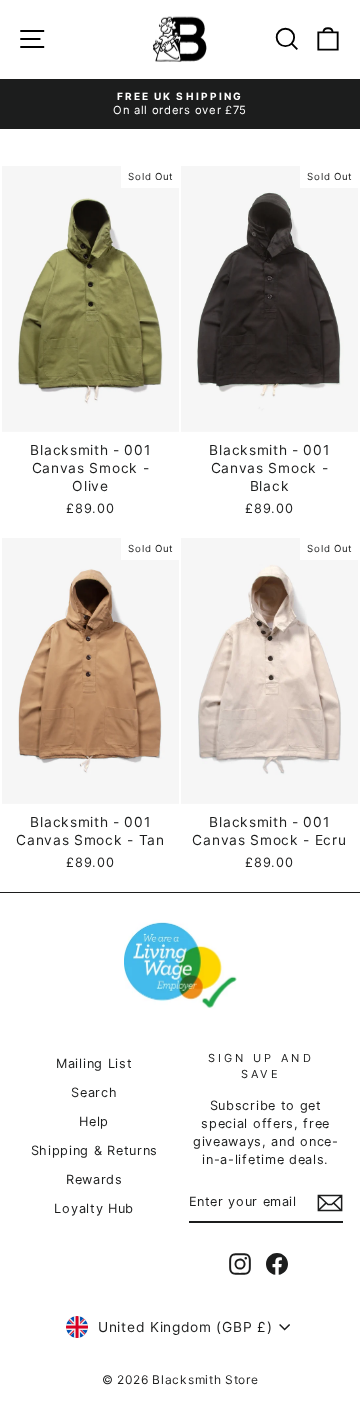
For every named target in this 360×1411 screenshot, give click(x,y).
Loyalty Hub (94, 1208)
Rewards (94, 1179)
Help (94, 1121)
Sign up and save (261, 1065)
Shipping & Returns (94, 1150)
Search (94, 1092)
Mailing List (94, 1063)
